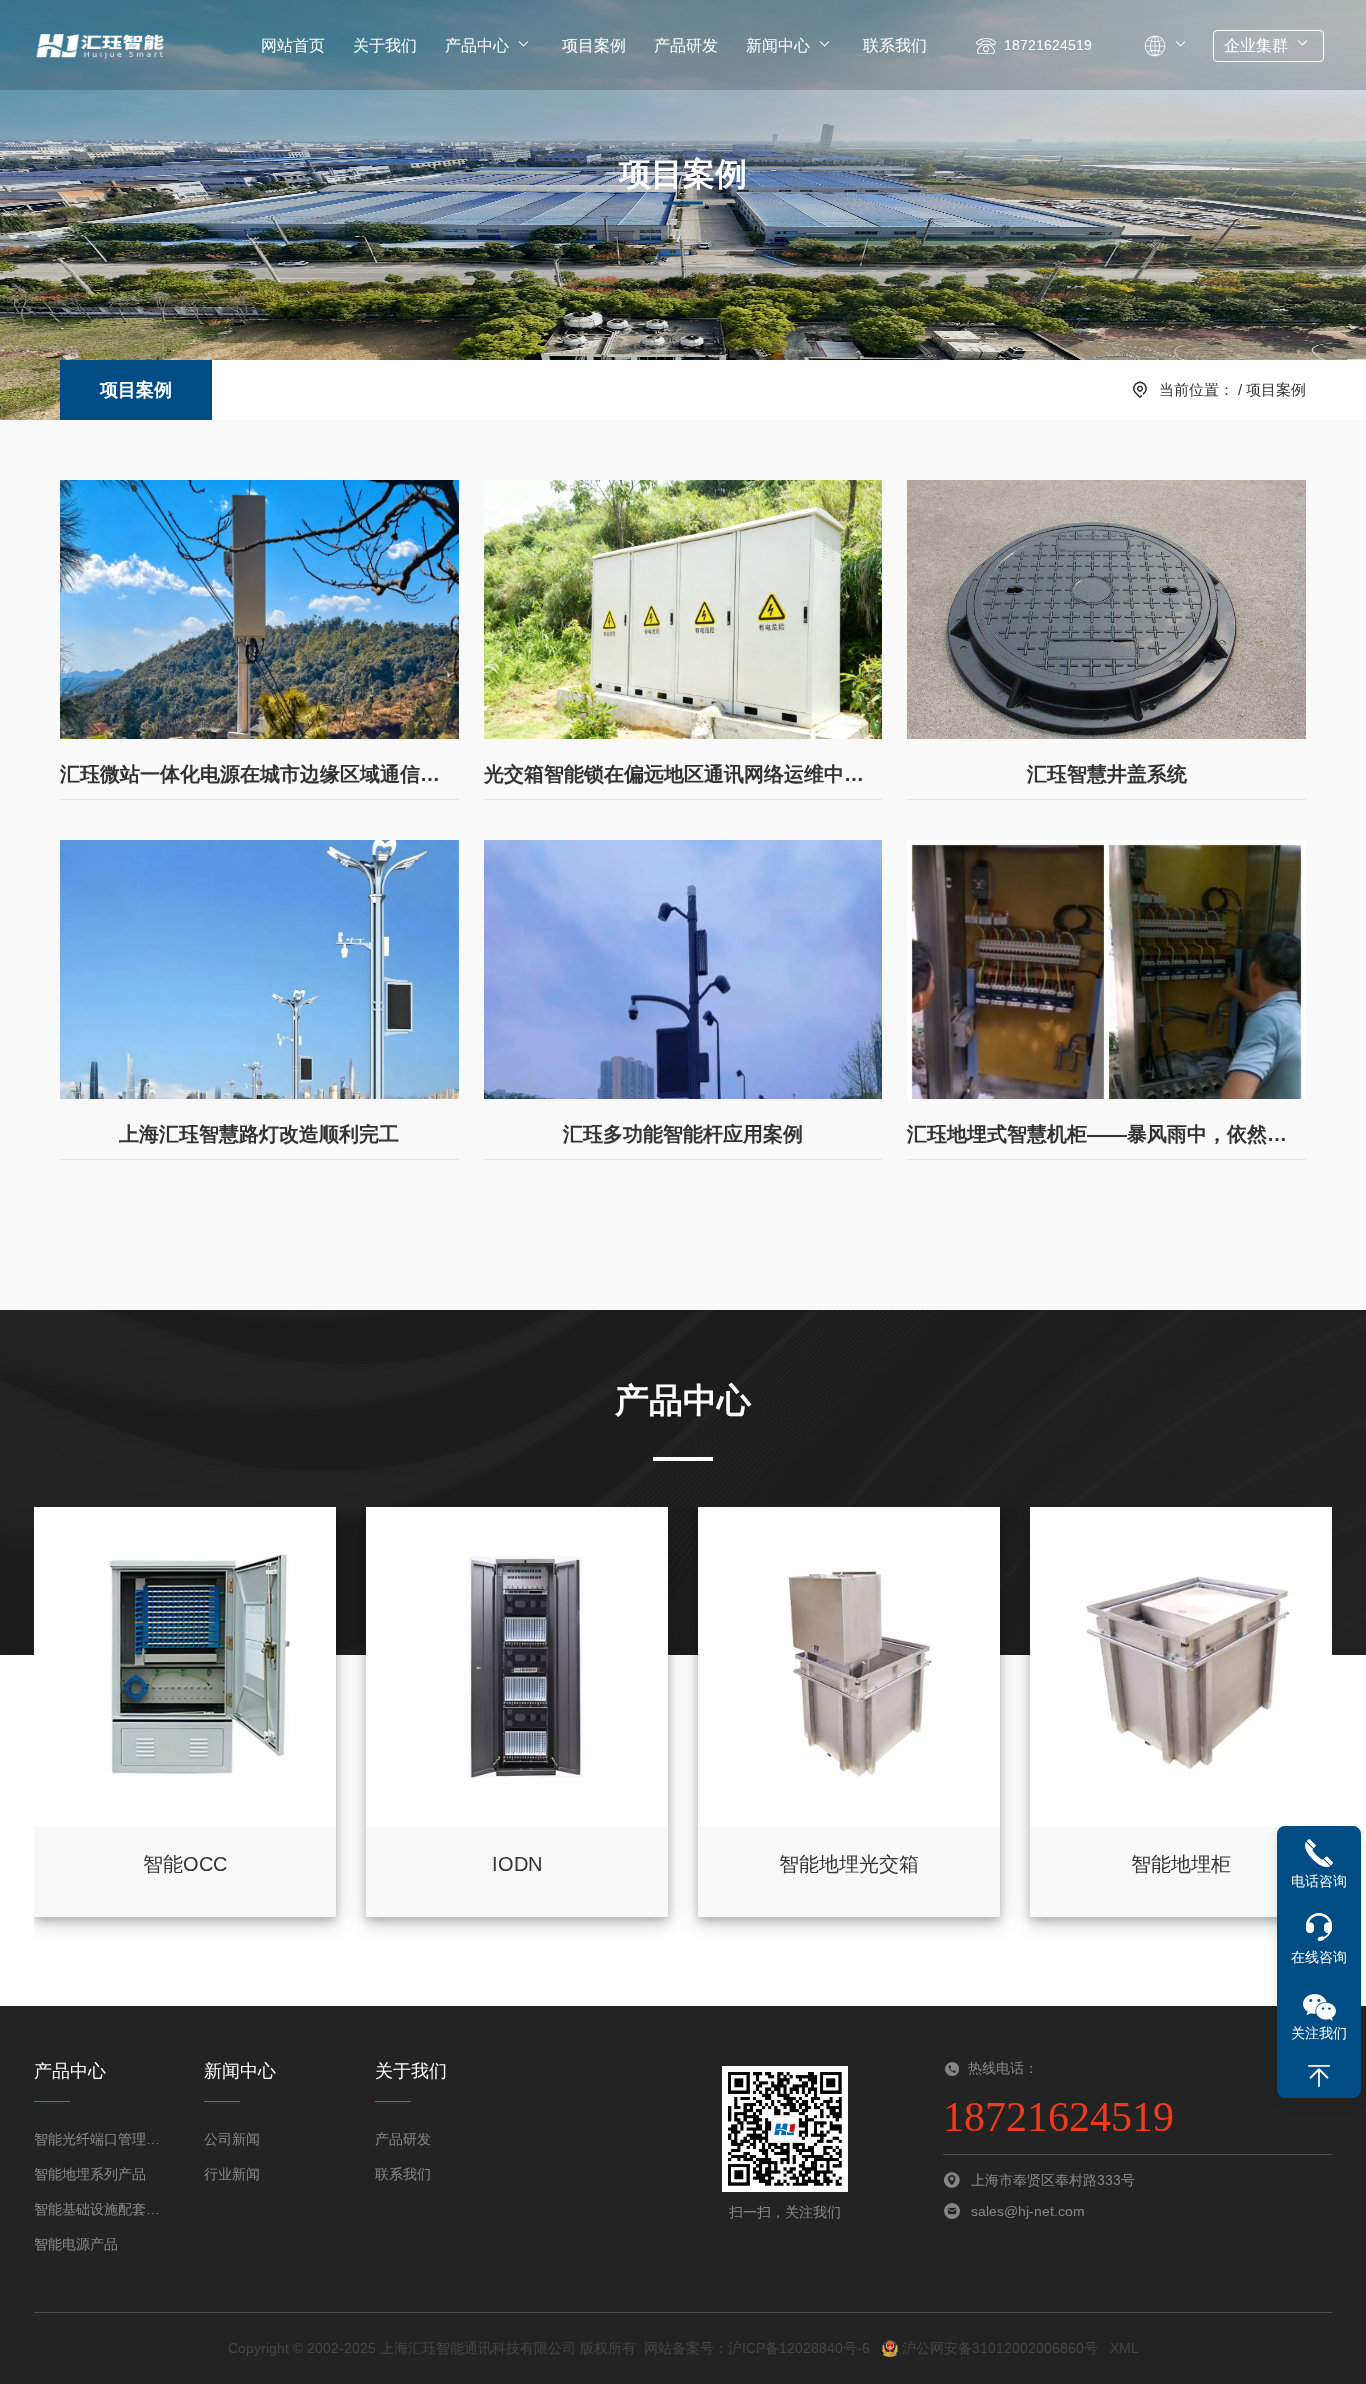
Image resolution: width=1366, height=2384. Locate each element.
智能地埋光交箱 (849, 1864)
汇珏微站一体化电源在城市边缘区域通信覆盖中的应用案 (259, 774)
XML (1124, 2348)
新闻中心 (778, 45)
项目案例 (594, 45)
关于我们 (385, 45)
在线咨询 (1319, 1957)
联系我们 (895, 45)
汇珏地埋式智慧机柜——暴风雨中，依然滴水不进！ (1106, 1134)
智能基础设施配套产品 (103, 2209)
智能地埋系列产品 (90, 2174)
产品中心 (477, 45)
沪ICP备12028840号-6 (799, 2348)
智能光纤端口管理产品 (103, 2139)
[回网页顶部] (1319, 2076)
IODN (517, 1864)
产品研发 (686, 45)
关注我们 (1319, 2033)
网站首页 (293, 45)
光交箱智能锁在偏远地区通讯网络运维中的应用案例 (683, 774)
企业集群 (1256, 45)
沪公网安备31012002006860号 (998, 2348)
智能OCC (185, 1864)
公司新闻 (232, 2139)
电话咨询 (1319, 1881)
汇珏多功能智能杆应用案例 (683, 1134)
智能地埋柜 (1181, 1864)
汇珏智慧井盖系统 (1107, 774)
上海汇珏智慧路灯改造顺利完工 (259, 1134)
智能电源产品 (76, 2244)
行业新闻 (232, 2174)
